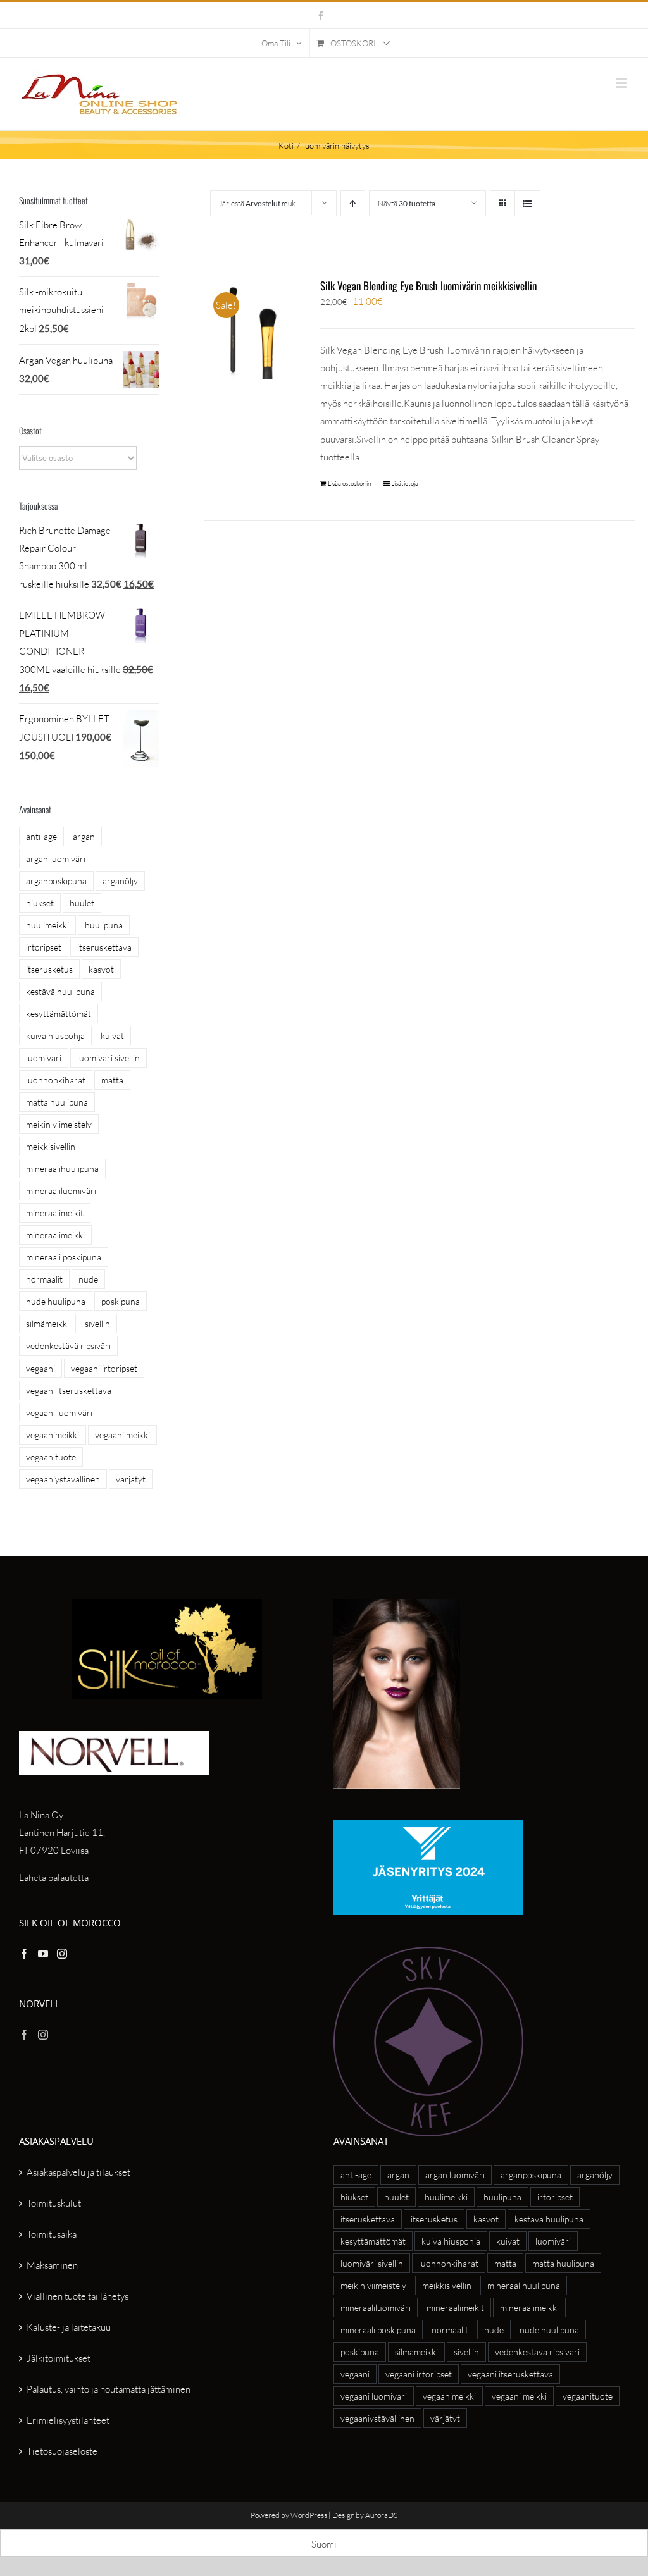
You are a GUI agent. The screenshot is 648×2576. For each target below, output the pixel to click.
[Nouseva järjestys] (353, 203)
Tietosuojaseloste (62, 2451)
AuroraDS (381, 2515)
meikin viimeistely (59, 1124)
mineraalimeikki (55, 1235)
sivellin (97, 1323)
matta (112, 1080)
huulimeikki (47, 925)
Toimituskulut (54, 2203)
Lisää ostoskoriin (349, 484)
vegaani (40, 1368)
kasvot (101, 969)
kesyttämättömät (59, 1014)
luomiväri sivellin (109, 1058)
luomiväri (44, 1058)
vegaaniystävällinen (63, 1479)
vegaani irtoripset (104, 1368)
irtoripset (44, 947)
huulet (82, 903)
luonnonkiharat (56, 1080)
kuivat (112, 1036)
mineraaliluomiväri (61, 1191)
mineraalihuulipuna (62, 1168)
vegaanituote (51, 1457)
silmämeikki (47, 1323)
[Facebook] (24, 1954)
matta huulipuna (57, 1102)
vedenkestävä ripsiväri (68, 1346)
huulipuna (104, 925)
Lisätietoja (405, 484)
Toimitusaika (52, 2234)
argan (84, 836)
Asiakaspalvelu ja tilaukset (78, 2172)
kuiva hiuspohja (55, 1036)
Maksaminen (52, 2265)
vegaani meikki (122, 1435)
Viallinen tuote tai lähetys (78, 2296)
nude (88, 1279)
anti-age (41, 836)
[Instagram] (62, 1954)
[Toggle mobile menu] (622, 83)
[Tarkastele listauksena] (527, 203)
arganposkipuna (56, 881)
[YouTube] (43, 1954)
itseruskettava (104, 947)
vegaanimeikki (53, 1435)
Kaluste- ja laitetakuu (69, 2327)
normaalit (44, 1279)
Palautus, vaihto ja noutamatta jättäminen (109, 2389)
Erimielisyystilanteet (68, 2420)
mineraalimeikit (55, 1213)
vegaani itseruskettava (69, 1390)
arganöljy (120, 881)
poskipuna (121, 1301)
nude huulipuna (56, 1301)
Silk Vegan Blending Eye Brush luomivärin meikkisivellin (428, 286)
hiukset (40, 903)
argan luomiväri (56, 859)
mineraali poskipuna (64, 1257)
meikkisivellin (51, 1146)
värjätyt (131, 1479)
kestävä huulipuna (60, 991)
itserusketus (49, 969)
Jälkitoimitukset (59, 2358)
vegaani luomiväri (59, 1413)
